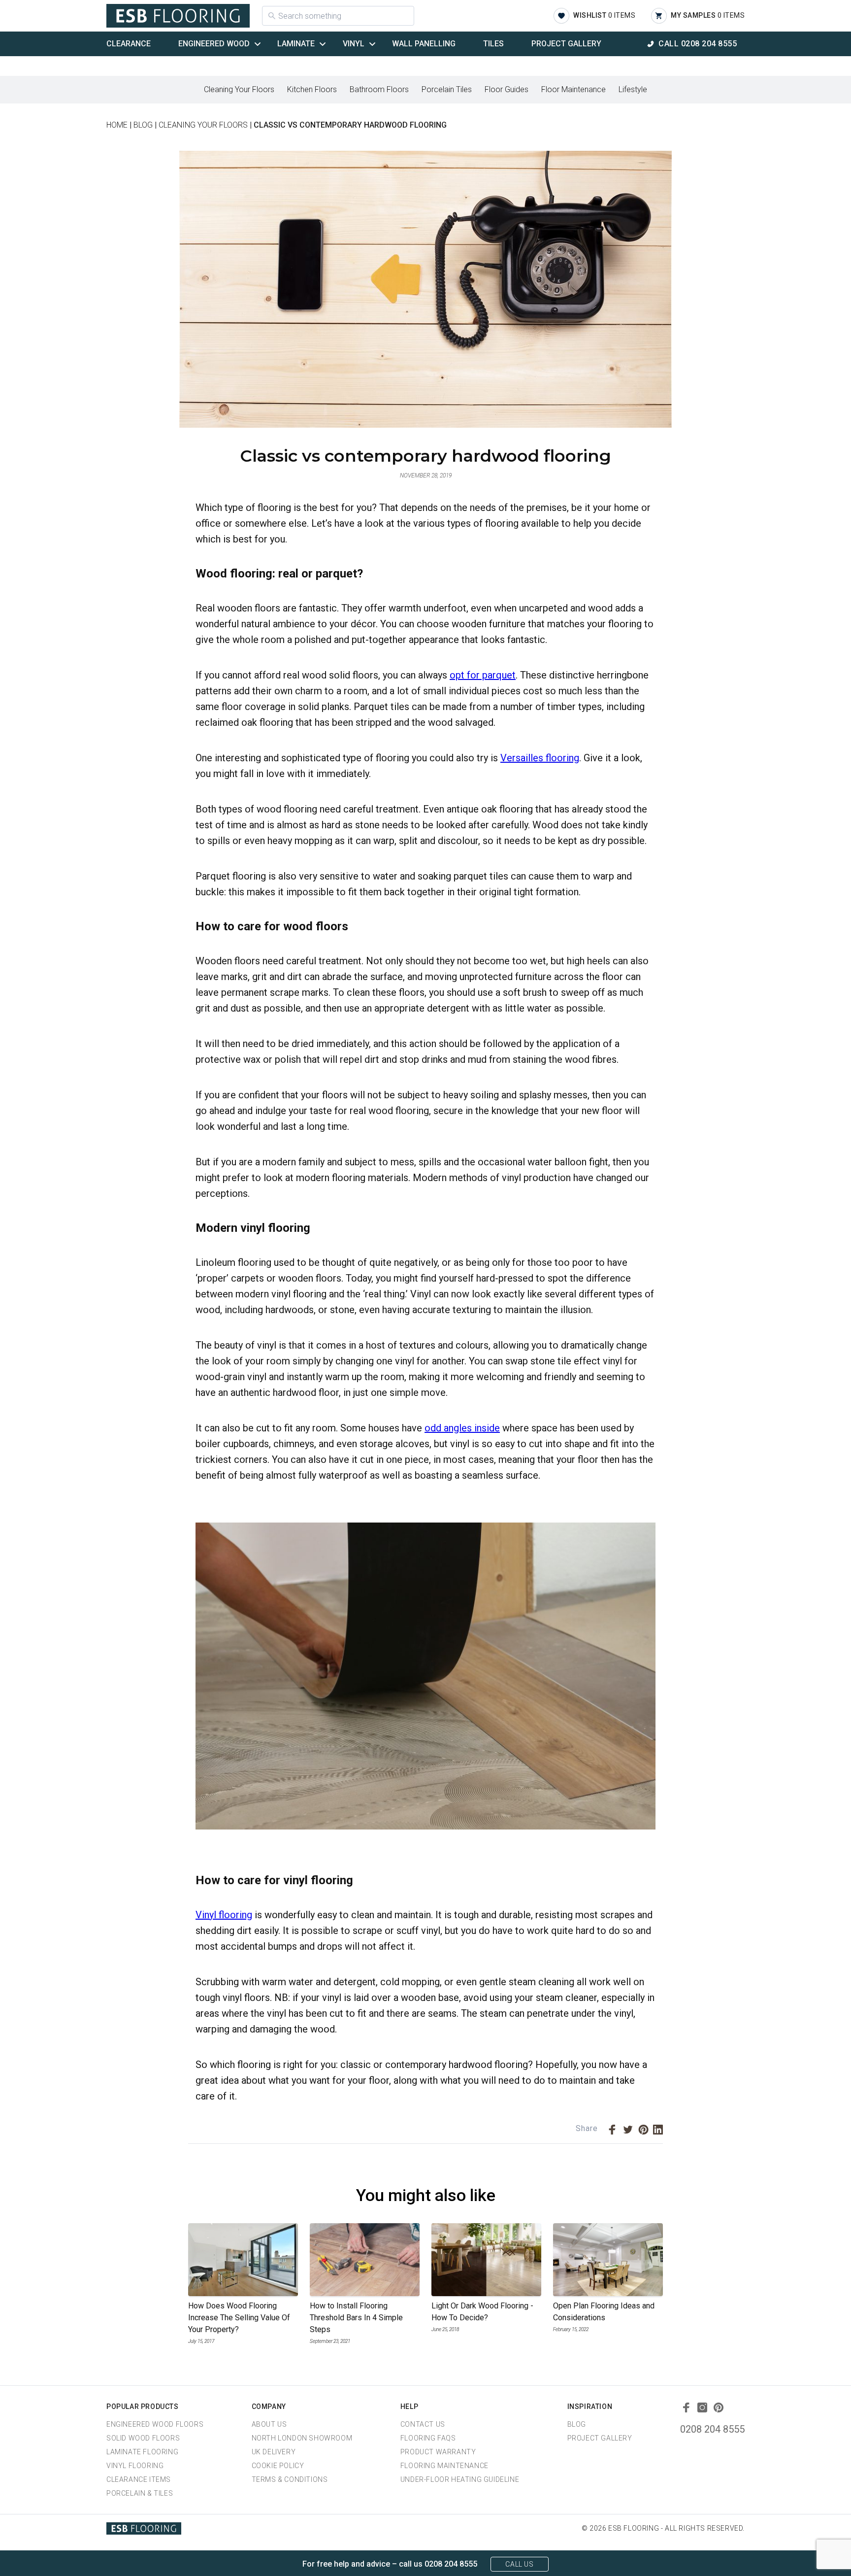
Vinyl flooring (224, 1915)
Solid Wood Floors (143, 2438)
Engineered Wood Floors (155, 2424)
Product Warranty (438, 2452)
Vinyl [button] (354, 44)
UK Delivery (274, 2452)
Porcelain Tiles (447, 89)
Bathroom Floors (379, 89)
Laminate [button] (296, 44)
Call (698, 44)
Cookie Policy (278, 2466)
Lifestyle (633, 89)
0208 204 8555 (712, 2429)
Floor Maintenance (573, 89)
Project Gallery (566, 44)
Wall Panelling (424, 44)
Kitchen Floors (312, 89)
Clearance (129, 44)
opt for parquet (483, 675)
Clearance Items (139, 2479)
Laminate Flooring (142, 2452)
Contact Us (423, 2424)
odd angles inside (462, 1428)
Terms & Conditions (290, 2479)
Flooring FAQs (428, 2438)
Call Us (519, 2564)
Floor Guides (507, 89)
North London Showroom (302, 2438)
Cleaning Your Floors (239, 89)
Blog (577, 2424)
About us (269, 2424)
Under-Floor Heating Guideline (460, 2479)
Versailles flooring (540, 758)
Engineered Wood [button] (214, 44)
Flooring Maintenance (444, 2466)
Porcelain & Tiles (140, 2493)
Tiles (493, 44)
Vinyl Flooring (135, 2466)
